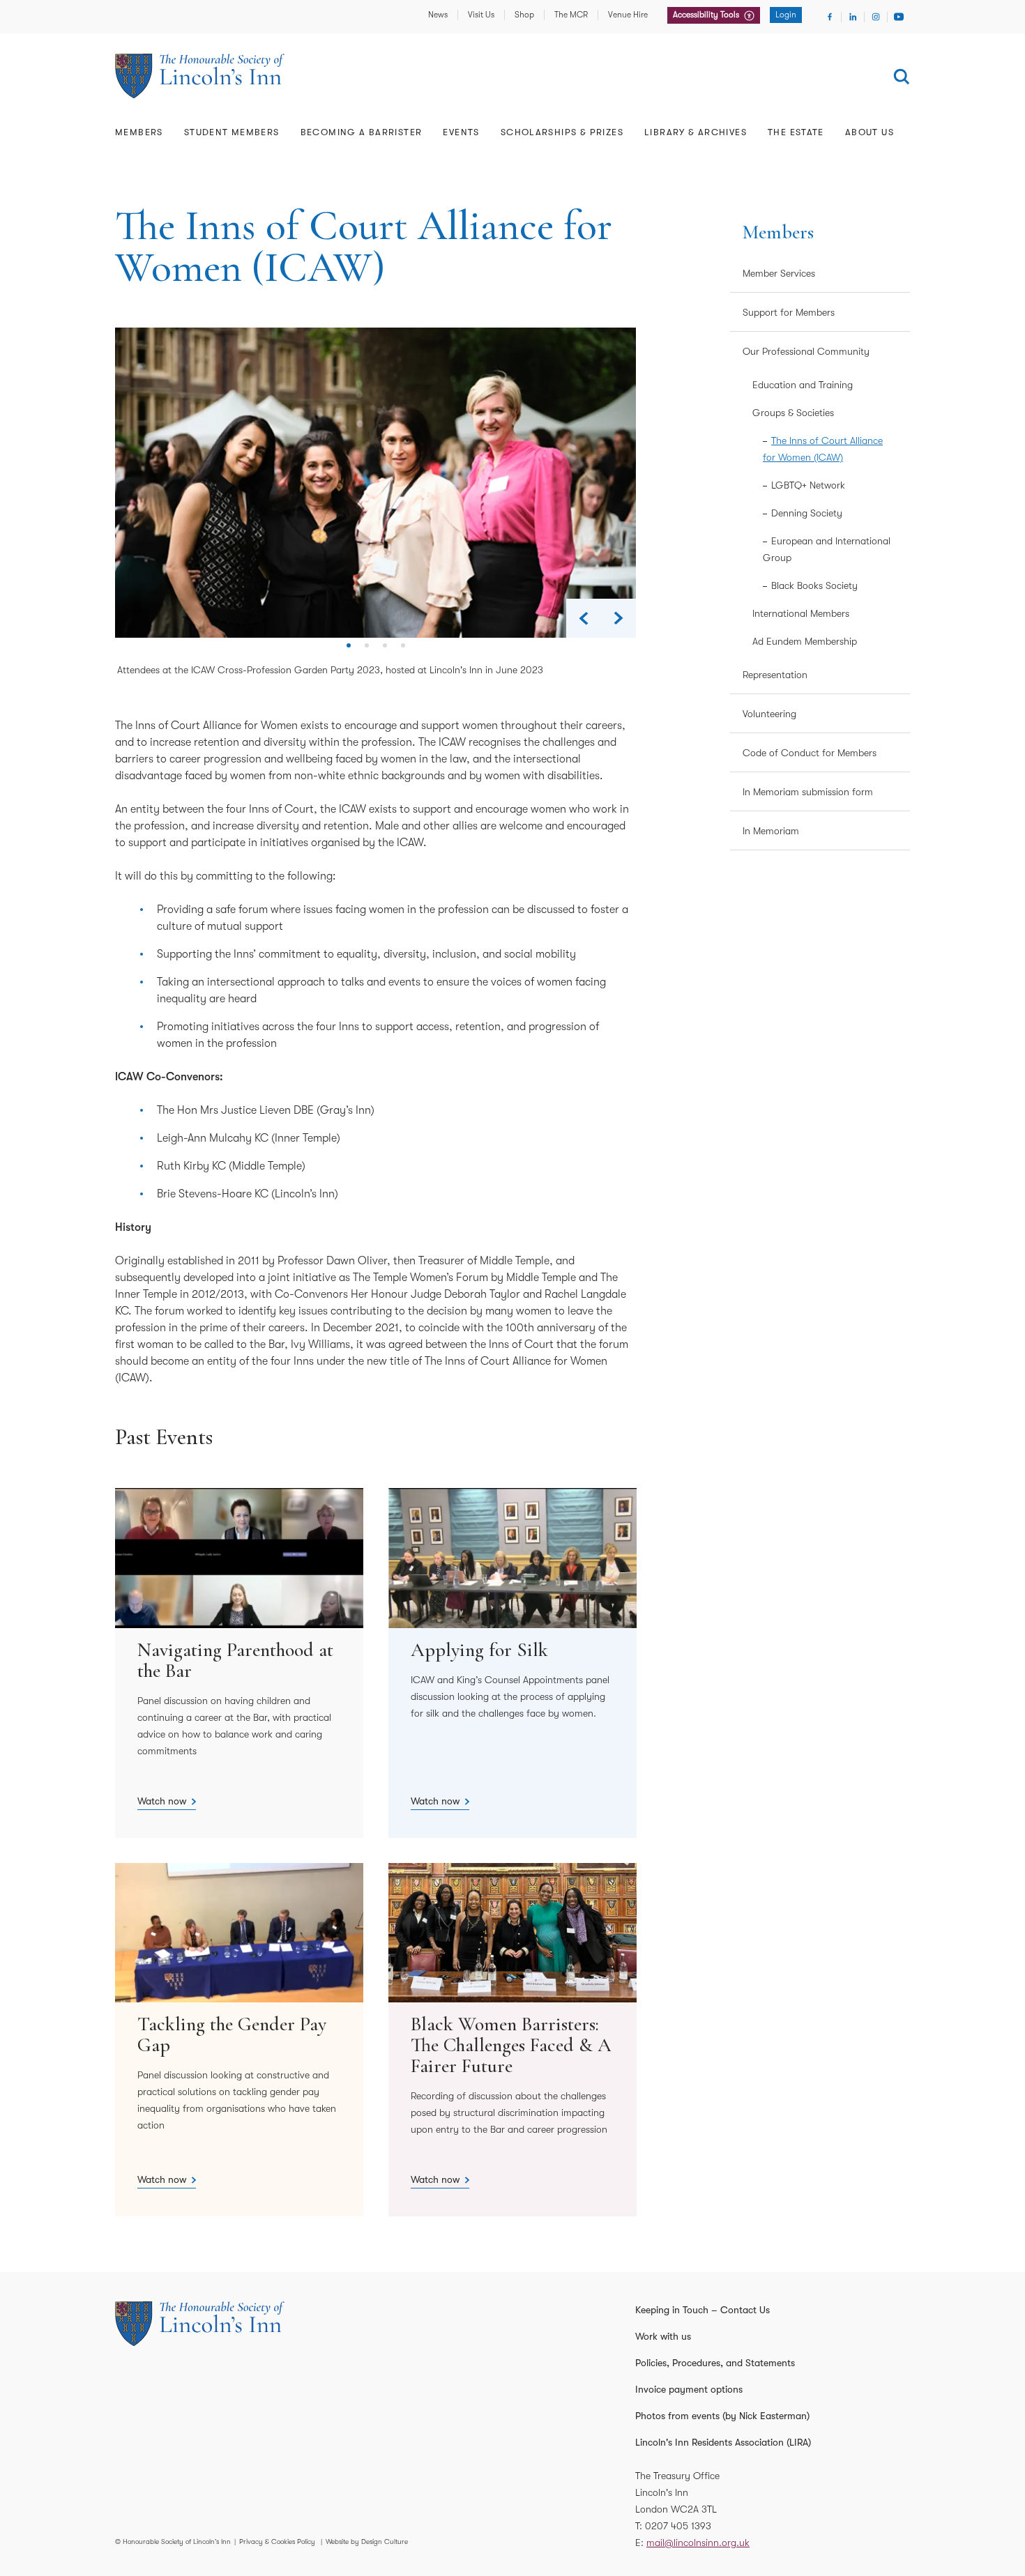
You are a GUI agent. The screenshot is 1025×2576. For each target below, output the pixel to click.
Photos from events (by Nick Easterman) (722, 2416)
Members (139, 132)
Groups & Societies (793, 413)
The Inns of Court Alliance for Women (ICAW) (823, 449)
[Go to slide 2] (367, 651)
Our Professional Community (806, 351)
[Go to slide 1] (349, 651)
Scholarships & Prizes (562, 132)
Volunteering (769, 714)
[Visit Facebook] (830, 17)
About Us (870, 132)
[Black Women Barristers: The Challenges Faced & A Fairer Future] (512, 2040)
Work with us (663, 2336)
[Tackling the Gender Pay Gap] (239, 2040)
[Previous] (584, 618)
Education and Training (803, 385)
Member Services (779, 273)
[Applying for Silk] (512, 1663)
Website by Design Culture (367, 2541)
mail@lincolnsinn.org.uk (698, 2543)
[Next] (618, 618)
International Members (801, 613)
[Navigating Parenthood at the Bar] (239, 1663)
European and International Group (827, 549)
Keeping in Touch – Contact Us (703, 2310)
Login (786, 15)
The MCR (571, 15)
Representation (775, 675)
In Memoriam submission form (808, 792)
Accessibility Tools (707, 15)
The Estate (796, 132)
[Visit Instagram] (876, 17)
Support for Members (789, 312)
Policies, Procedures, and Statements (715, 2363)
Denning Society (807, 513)
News (438, 15)
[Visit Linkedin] (853, 17)
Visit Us (481, 15)
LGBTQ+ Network (808, 485)
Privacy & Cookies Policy (277, 2541)
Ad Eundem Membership (805, 641)
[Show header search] (902, 77)
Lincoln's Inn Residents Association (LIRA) (723, 2442)
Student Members (232, 132)
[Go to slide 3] (385, 651)
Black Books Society (814, 585)
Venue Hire (628, 15)
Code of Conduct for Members (810, 753)
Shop (524, 15)
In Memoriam (771, 831)
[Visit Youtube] (899, 17)
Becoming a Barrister (362, 132)
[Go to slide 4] (403, 651)
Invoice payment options (689, 2389)
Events (461, 132)
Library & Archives (696, 132)
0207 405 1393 (678, 2526)
